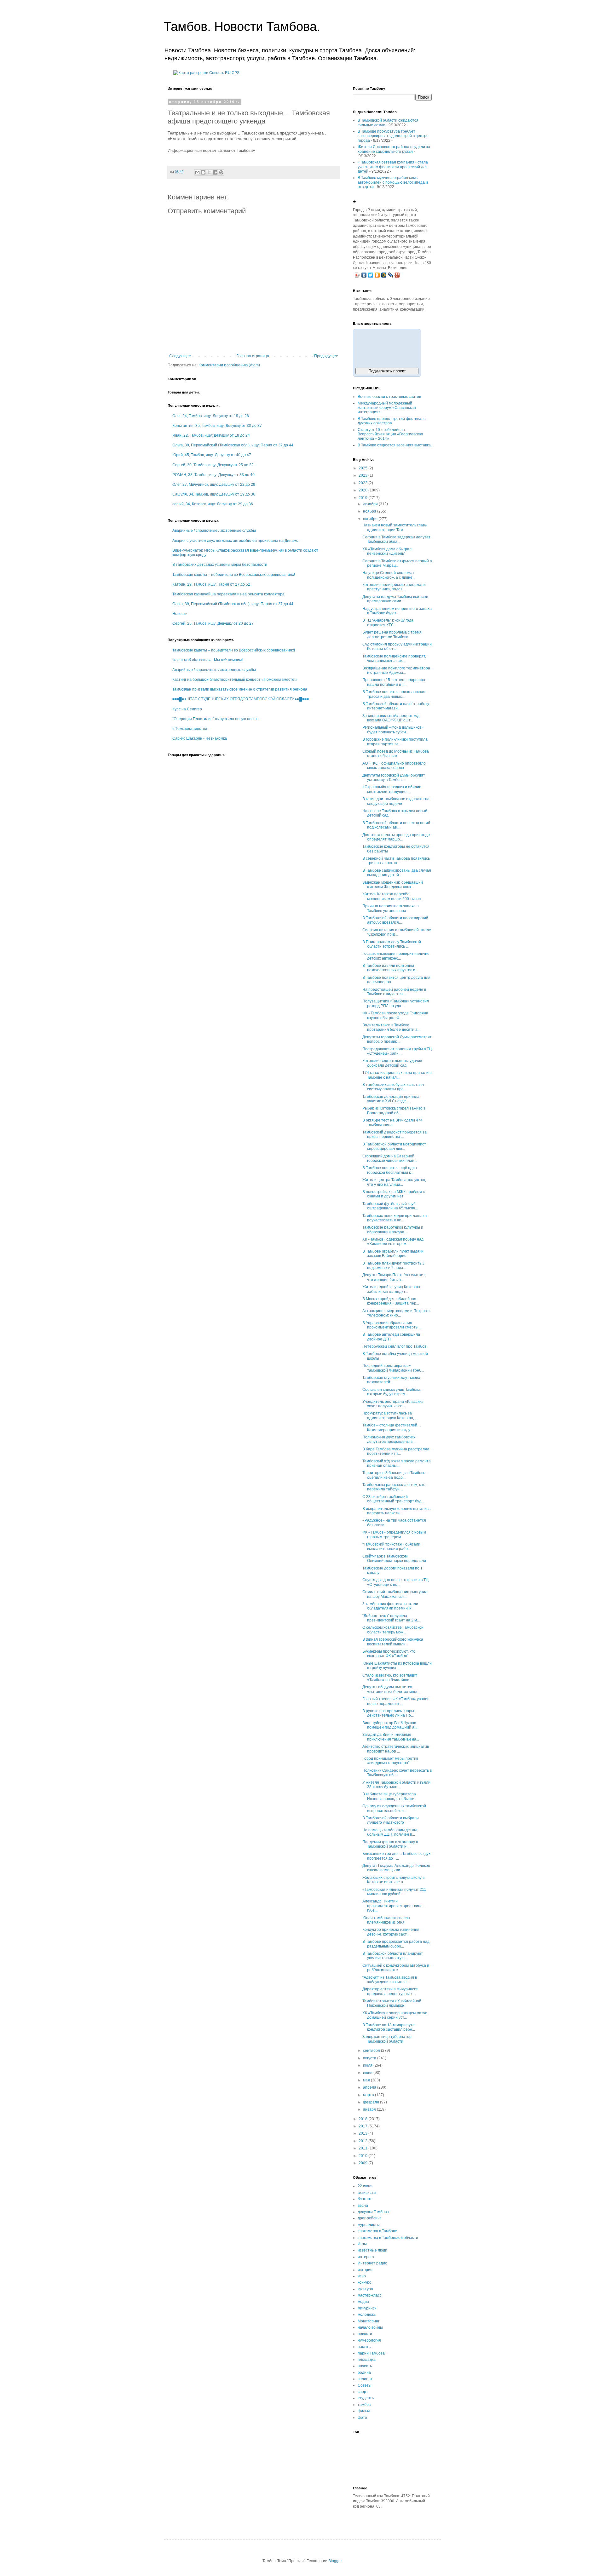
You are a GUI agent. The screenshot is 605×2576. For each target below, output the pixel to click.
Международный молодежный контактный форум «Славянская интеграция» (387, 408)
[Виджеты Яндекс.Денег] (387, 347)
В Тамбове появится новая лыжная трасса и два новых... (394, 694)
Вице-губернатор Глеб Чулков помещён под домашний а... (390, 1725)
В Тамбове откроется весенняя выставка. (395, 445)
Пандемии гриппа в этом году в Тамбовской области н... (390, 1844)
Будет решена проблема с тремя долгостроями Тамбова (392, 634)
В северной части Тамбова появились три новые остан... (396, 861)
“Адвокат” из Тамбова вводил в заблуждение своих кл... (390, 1980)
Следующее (180, 356)
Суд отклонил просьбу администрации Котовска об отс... (397, 646)
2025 (363, 468)
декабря (371, 504)
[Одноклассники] (377, 275)
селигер (365, 2379)
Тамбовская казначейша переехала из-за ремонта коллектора (228, 594)
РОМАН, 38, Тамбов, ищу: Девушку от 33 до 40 (213, 475)
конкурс (364, 2282)
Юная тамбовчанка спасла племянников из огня (386, 1920)
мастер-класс (370, 2295)
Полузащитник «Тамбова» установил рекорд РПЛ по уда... (396, 1003)
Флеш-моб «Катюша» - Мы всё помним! (207, 660)
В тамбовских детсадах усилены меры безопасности (220, 565)
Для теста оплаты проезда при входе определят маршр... (396, 837)
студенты (366, 2398)
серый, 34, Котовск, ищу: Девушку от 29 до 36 (213, 504)
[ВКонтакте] (364, 275)
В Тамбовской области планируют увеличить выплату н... (393, 1956)
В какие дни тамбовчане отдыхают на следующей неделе (396, 801)
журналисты (369, 2225)
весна (363, 2206)
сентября (372, 2051)
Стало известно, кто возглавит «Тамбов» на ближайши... (390, 1678)
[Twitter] (371, 275)
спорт (363, 2392)
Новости (180, 614)
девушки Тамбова (373, 2212)
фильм (364, 2411)
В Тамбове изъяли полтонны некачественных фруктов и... (390, 968)
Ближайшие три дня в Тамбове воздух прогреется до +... (396, 1856)
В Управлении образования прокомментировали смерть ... (392, 1325)
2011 (363, 2148)
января (370, 2109)
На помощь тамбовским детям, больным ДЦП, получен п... (390, 1832)
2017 (363, 2126)
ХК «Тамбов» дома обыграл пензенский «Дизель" (387, 551)
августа (370, 2058)
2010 (363, 2156)
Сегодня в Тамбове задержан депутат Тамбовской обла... (396, 539)
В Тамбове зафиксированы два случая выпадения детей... (397, 873)
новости (365, 2334)
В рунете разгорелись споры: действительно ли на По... (389, 1713)
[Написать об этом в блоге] (203, 172)
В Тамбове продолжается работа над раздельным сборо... (396, 1944)
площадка (367, 2360)
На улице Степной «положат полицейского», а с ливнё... (389, 575)
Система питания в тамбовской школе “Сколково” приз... (397, 932)
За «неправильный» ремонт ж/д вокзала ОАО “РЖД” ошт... (391, 718)
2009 (363, 2163)
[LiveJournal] (391, 275)
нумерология (369, 2340)
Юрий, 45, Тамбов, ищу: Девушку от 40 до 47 (212, 455)
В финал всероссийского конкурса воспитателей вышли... (393, 1642)
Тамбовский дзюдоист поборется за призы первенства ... (395, 1134)
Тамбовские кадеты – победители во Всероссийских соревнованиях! (234, 575)
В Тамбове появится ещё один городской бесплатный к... (390, 1170)
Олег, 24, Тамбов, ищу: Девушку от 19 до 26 (211, 416)
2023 (363, 475)
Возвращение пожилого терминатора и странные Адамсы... (396, 670)
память (364, 2347)
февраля (372, 2102)
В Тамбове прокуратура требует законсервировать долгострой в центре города (393, 136)
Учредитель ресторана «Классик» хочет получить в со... (393, 1404)
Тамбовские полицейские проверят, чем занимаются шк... (394, 658)
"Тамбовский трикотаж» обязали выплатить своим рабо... (391, 1546)
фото (362, 2418)
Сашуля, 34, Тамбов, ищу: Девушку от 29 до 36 (214, 494)
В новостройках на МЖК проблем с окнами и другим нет (394, 1194)
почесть (365, 2366)
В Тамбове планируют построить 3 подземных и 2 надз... (393, 1265)
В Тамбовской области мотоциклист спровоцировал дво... (394, 1146)
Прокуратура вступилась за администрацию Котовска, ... (390, 1415)
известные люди (372, 2250)
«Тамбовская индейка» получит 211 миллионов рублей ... (394, 1892)
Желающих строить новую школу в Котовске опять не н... (393, 1880)
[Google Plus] (397, 275)
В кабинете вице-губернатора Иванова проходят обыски (389, 1796)
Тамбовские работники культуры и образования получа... (393, 1230)
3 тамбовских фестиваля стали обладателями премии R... (390, 1606)
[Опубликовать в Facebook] (215, 172)
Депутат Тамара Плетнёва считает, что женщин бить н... (394, 1277)
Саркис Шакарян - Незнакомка (200, 738)
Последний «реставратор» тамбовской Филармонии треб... (393, 1368)
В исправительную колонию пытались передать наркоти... (396, 1511)
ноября (370, 511)
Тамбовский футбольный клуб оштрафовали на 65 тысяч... (390, 1206)
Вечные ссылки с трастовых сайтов (389, 397)
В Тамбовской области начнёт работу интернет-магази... (396, 706)
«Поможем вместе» (190, 729)
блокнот (365, 2199)
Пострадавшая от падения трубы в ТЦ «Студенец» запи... (397, 1051)
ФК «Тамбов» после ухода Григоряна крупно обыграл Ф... (395, 1015)
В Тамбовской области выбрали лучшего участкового (391, 1820)
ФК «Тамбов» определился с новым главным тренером (394, 1535)
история (365, 2270)
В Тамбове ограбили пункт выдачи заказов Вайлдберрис (393, 1254)
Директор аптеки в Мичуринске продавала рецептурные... (390, 1991)
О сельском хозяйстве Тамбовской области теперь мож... (393, 1630)
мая (367, 2080)
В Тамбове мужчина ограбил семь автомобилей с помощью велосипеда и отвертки (393, 182)
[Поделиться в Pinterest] (221, 172)
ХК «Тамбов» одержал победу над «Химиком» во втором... (393, 1242)
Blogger (335, 2561)
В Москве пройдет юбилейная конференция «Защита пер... (391, 1301)
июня (368, 2073)
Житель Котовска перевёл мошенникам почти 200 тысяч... (393, 896)
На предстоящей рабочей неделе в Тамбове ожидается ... (394, 992)
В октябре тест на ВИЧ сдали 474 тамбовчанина (392, 1122)
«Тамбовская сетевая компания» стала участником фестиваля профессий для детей (393, 167)
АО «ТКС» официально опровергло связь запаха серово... (394, 766)
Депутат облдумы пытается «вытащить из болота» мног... (391, 1689)
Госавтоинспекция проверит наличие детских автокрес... (396, 956)
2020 (363, 490)
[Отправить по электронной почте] (197, 172)
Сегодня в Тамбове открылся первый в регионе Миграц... (397, 563)
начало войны (370, 2327)
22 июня (365, 2186)
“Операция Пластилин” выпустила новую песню (215, 719)
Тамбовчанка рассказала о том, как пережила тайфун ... (393, 1487)
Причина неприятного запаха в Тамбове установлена (390, 908)
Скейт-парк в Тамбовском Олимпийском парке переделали (394, 1558)
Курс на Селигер (187, 709)
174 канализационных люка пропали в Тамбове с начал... (397, 1075)
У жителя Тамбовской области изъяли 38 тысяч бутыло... (396, 1785)
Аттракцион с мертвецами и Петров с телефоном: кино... (396, 1313)
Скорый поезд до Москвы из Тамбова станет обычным (396, 754)
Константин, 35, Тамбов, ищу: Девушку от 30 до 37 (217, 426)
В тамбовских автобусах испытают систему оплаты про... (393, 1087)
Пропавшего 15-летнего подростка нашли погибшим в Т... (394, 682)
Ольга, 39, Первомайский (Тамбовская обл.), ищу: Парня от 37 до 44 (233, 445)
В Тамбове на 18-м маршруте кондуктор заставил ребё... (389, 2027)
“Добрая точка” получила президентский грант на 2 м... (391, 1618)
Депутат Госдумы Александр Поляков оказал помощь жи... (396, 1868)
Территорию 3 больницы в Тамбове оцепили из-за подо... (394, 1475)
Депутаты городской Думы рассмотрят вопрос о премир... (397, 1039)
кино (362, 2276)
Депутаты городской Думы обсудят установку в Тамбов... (394, 777)
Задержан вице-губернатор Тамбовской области (387, 2039)
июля (368, 2065)
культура (365, 2289)
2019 (363, 498)
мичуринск (367, 2308)
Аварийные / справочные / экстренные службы (214, 531)
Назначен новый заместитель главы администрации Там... (395, 527)
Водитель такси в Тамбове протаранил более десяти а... (391, 1027)
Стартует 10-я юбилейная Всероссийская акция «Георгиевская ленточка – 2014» (390, 434)
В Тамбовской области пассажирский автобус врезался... (395, 920)
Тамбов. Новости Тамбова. (242, 26)
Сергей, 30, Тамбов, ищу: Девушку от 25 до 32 (213, 465)
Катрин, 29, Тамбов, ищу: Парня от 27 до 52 (211, 584)
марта (369, 2095)
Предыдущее (326, 356)
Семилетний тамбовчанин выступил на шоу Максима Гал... (395, 1594)
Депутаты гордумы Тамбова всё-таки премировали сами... (395, 599)
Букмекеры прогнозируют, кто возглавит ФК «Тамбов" (389, 1654)
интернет (366, 2257)
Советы (365, 2385)
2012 (363, 2141)
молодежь (367, 2315)
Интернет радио (372, 2263)
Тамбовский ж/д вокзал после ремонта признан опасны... (397, 1463)
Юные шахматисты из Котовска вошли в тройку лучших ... (397, 1666)
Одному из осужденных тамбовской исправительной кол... (394, 1808)
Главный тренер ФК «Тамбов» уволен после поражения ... (396, 1701)
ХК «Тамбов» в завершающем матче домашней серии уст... (395, 2015)
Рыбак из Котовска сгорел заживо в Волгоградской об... (394, 1110)
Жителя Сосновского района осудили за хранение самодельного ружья (394, 149)
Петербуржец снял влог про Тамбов (394, 1346)
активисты (367, 2193)
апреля (370, 2087)
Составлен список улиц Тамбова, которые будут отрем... (392, 1392)
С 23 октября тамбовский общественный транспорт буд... (393, 1499)
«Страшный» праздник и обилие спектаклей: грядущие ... (392, 789)
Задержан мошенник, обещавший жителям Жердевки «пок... (393, 885)
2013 (363, 2133)
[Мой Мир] (384, 275)
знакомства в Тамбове (377, 2231)
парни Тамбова (371, 2353)
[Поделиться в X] (209, 172)
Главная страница (253, 356)
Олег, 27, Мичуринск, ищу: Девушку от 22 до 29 (214, 485)
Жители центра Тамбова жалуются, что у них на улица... (394, 1182)
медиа (363, 2302)
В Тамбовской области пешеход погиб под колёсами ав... (396, 825)
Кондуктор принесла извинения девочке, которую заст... (391, 1932)
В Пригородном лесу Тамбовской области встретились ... (392, 944)
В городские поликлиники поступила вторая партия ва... (395, 742)
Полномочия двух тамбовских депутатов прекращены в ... (389, 1439)
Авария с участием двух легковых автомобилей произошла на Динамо (235, 541)
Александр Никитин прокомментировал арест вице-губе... (393, 1906)
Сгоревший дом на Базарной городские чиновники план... (390, 1158)
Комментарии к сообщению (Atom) (229, 365)
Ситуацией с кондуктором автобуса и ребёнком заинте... (396, 1968)
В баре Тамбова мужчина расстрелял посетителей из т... (396, 1451)
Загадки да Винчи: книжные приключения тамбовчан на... (391, 1737)
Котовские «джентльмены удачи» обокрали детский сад (392, 1063)
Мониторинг (369, 2321)
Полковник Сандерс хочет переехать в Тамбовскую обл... (397, 1773)
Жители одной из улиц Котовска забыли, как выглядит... (391, 1289)
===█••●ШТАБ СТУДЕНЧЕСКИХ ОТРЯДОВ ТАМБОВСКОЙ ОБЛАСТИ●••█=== (241, 699)
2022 (363, 483)
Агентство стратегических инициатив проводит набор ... (396, 1749)
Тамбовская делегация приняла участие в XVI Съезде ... (391, 1099)
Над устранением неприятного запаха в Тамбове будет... (397, 611)
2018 (363, 2119)
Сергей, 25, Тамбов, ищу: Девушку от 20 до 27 (213, 623)
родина (364, 2372)
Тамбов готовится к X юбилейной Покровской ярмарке (392, 2003)
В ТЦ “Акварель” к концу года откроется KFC (388, 622)
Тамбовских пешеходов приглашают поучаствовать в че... (395, 1218)
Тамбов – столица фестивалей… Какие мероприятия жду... (392, 1427)
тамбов (364, 2405)
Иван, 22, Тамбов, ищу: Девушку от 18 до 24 (211, 435)
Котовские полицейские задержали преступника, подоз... (394, 587)
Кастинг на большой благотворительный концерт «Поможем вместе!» (235, 680)
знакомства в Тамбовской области (388, 2238)
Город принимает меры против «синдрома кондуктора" (390, 1761)
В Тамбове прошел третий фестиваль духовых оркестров (392, 421)
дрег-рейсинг (369, 2218)
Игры (362, 2244)
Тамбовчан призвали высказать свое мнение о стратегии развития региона (240, 689)
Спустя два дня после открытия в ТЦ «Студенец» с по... (395, 1582)
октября (371, 519)
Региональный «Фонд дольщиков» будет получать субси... (393, 730)
